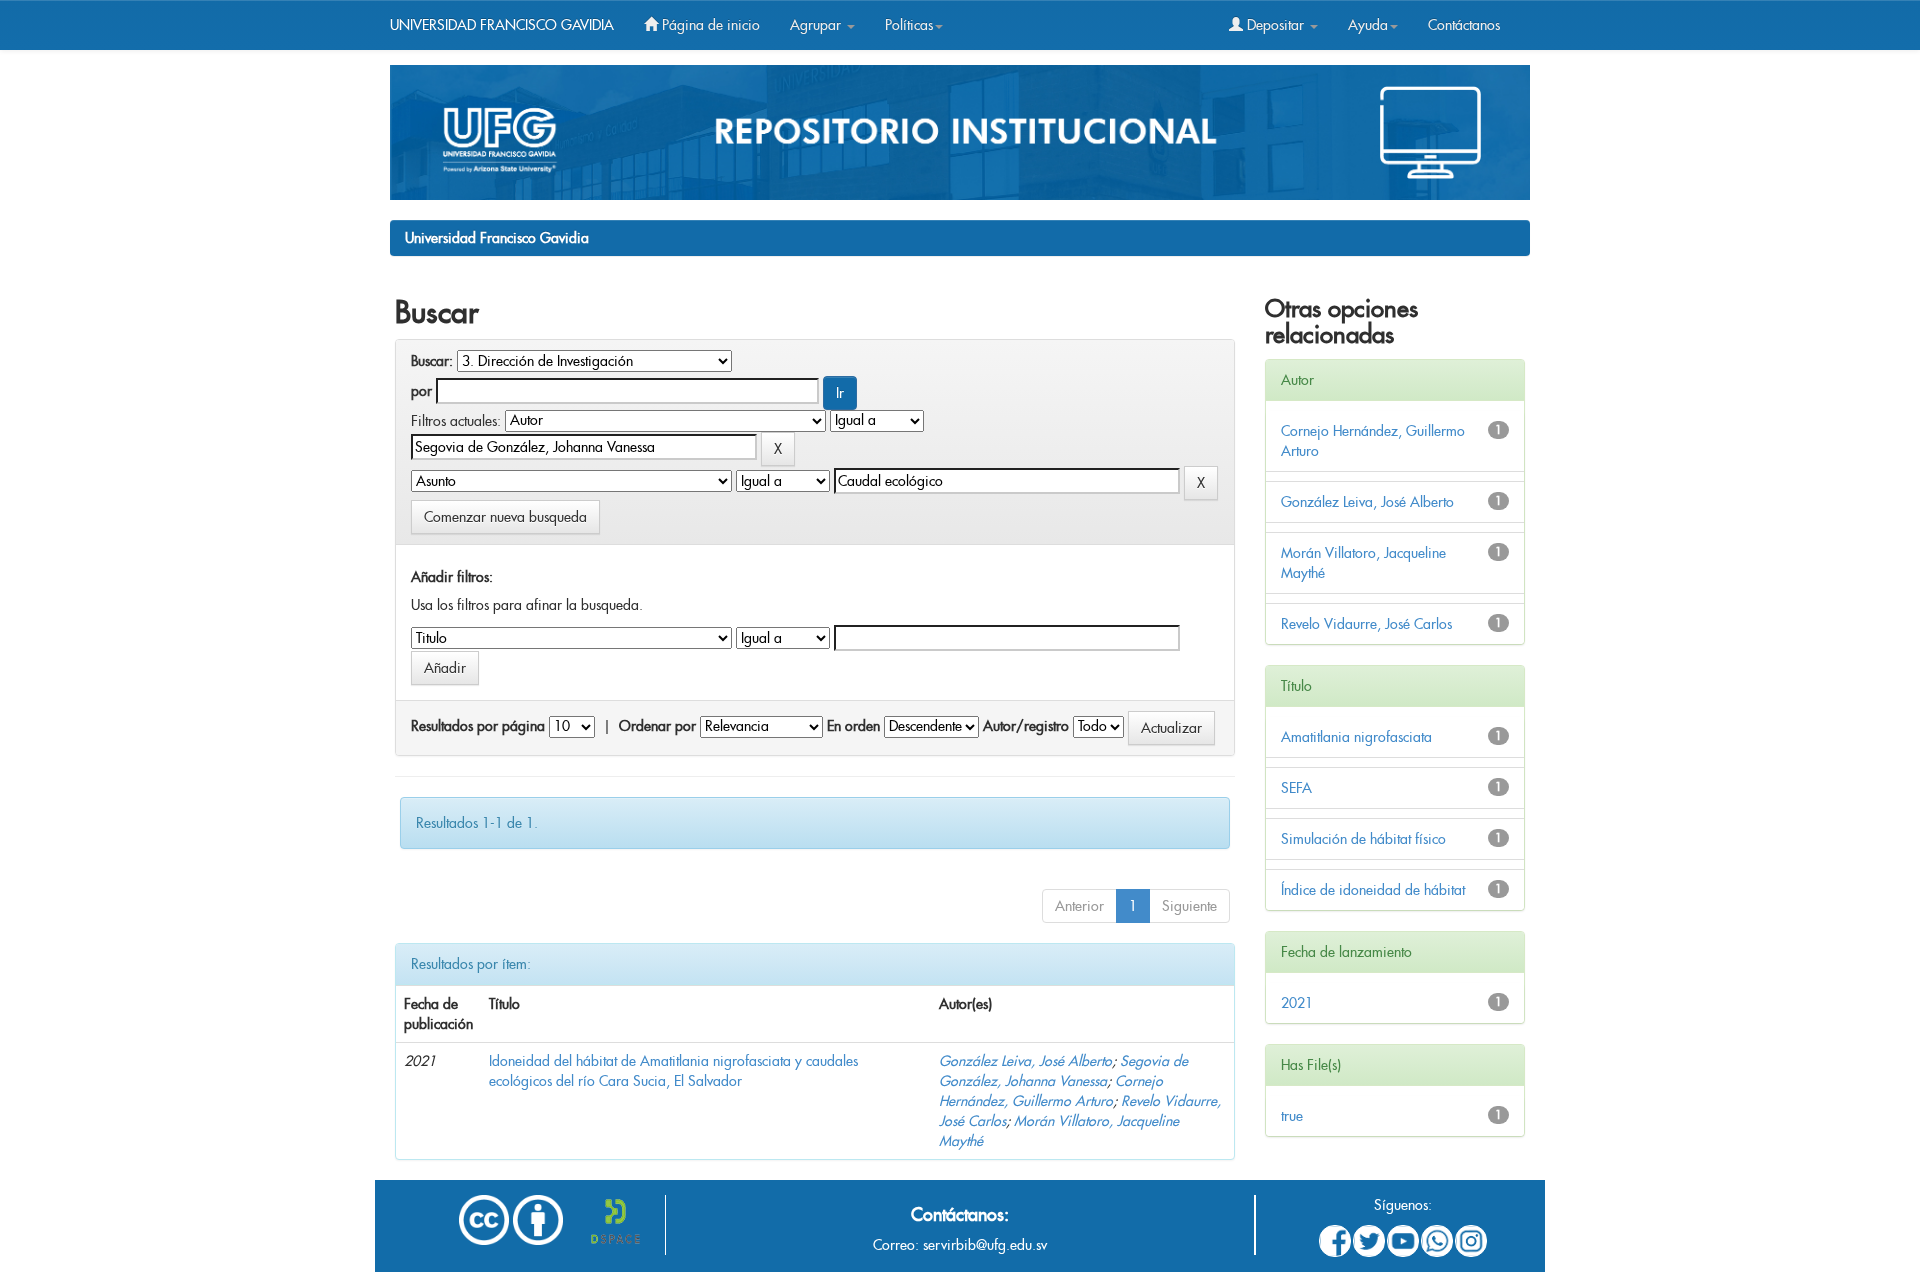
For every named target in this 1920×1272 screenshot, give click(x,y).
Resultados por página (478, 726)
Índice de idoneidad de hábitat (1373, 890)
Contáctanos (1464, 25)
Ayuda (1368, 25)
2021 (1297, 1003)
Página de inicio (709, 25)
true (1292, 1116)
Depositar (1275, 25)
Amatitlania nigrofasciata (1356, 737)
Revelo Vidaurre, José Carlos (1366, 624)
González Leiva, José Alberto (1025, 1061)
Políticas (909, 25)
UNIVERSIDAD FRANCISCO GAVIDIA (502, 25)
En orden (853, 726)
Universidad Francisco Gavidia (497, 238)
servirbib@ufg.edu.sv (985, 1245)
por (421, 391)
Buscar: (432, 361)
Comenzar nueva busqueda (505, 517)
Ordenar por (657, 726)
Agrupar (817, 25)
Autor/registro (1026, 726)
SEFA (1296, 788)
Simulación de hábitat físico (1363, 839)
